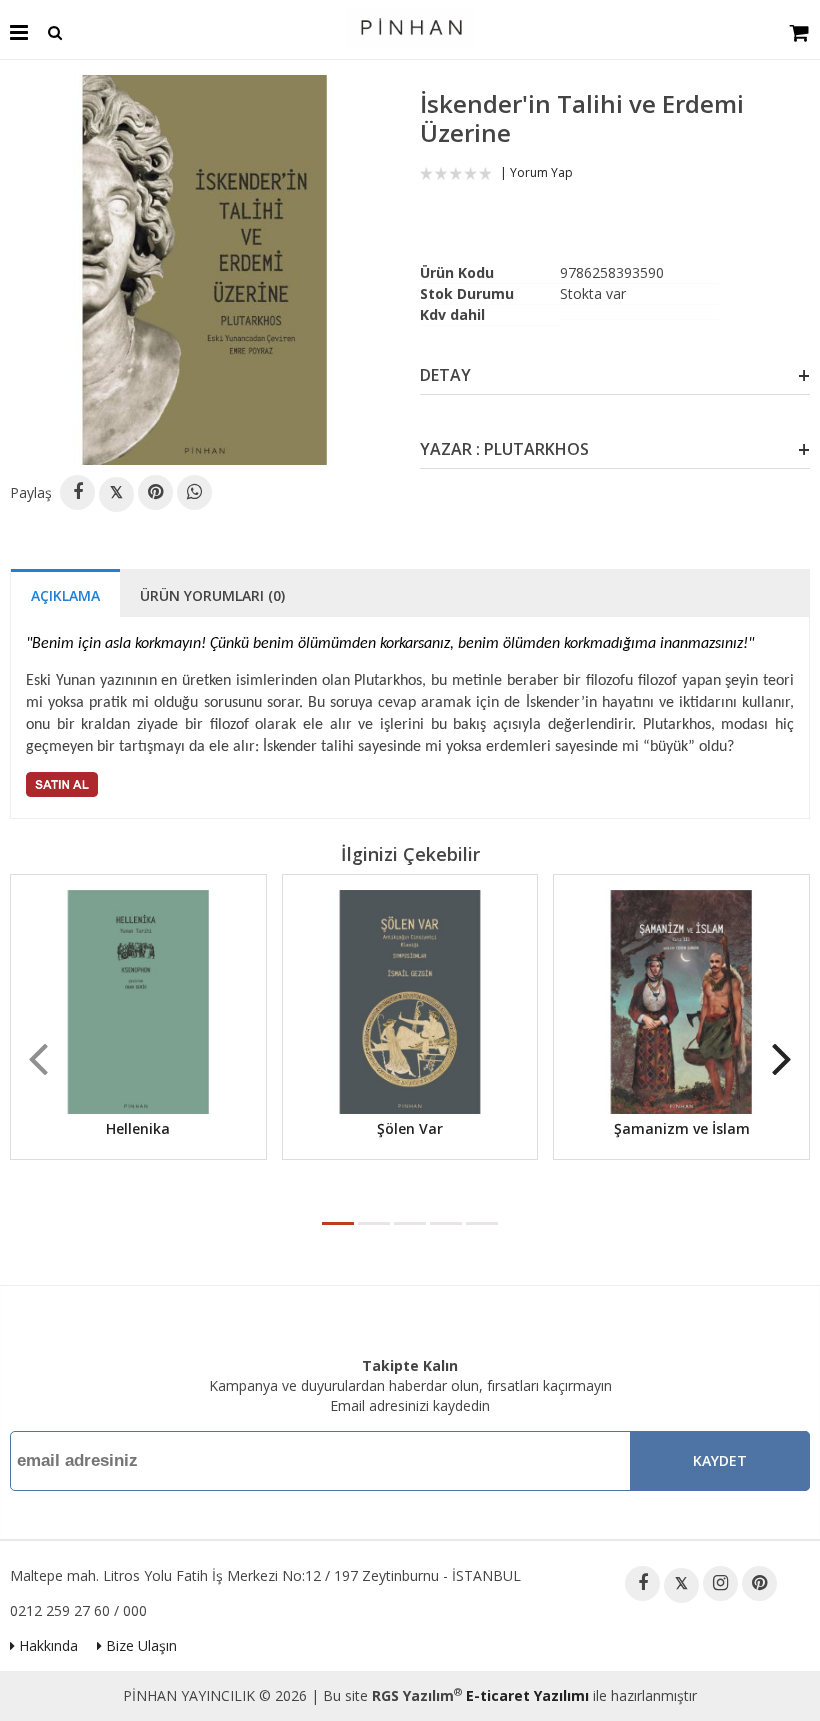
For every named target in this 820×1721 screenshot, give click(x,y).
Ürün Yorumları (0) (212, 595)
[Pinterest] (155, 492)
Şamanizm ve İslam (682, 1128)
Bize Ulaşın (139, 1645)
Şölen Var (410, 1128)
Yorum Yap (541, 172)
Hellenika (138, 1128)
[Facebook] (77, 492)
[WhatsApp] (194, 492)
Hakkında (46, 1645)
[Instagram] (720, 1583)
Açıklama (65, 595)
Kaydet (720, 1460)
